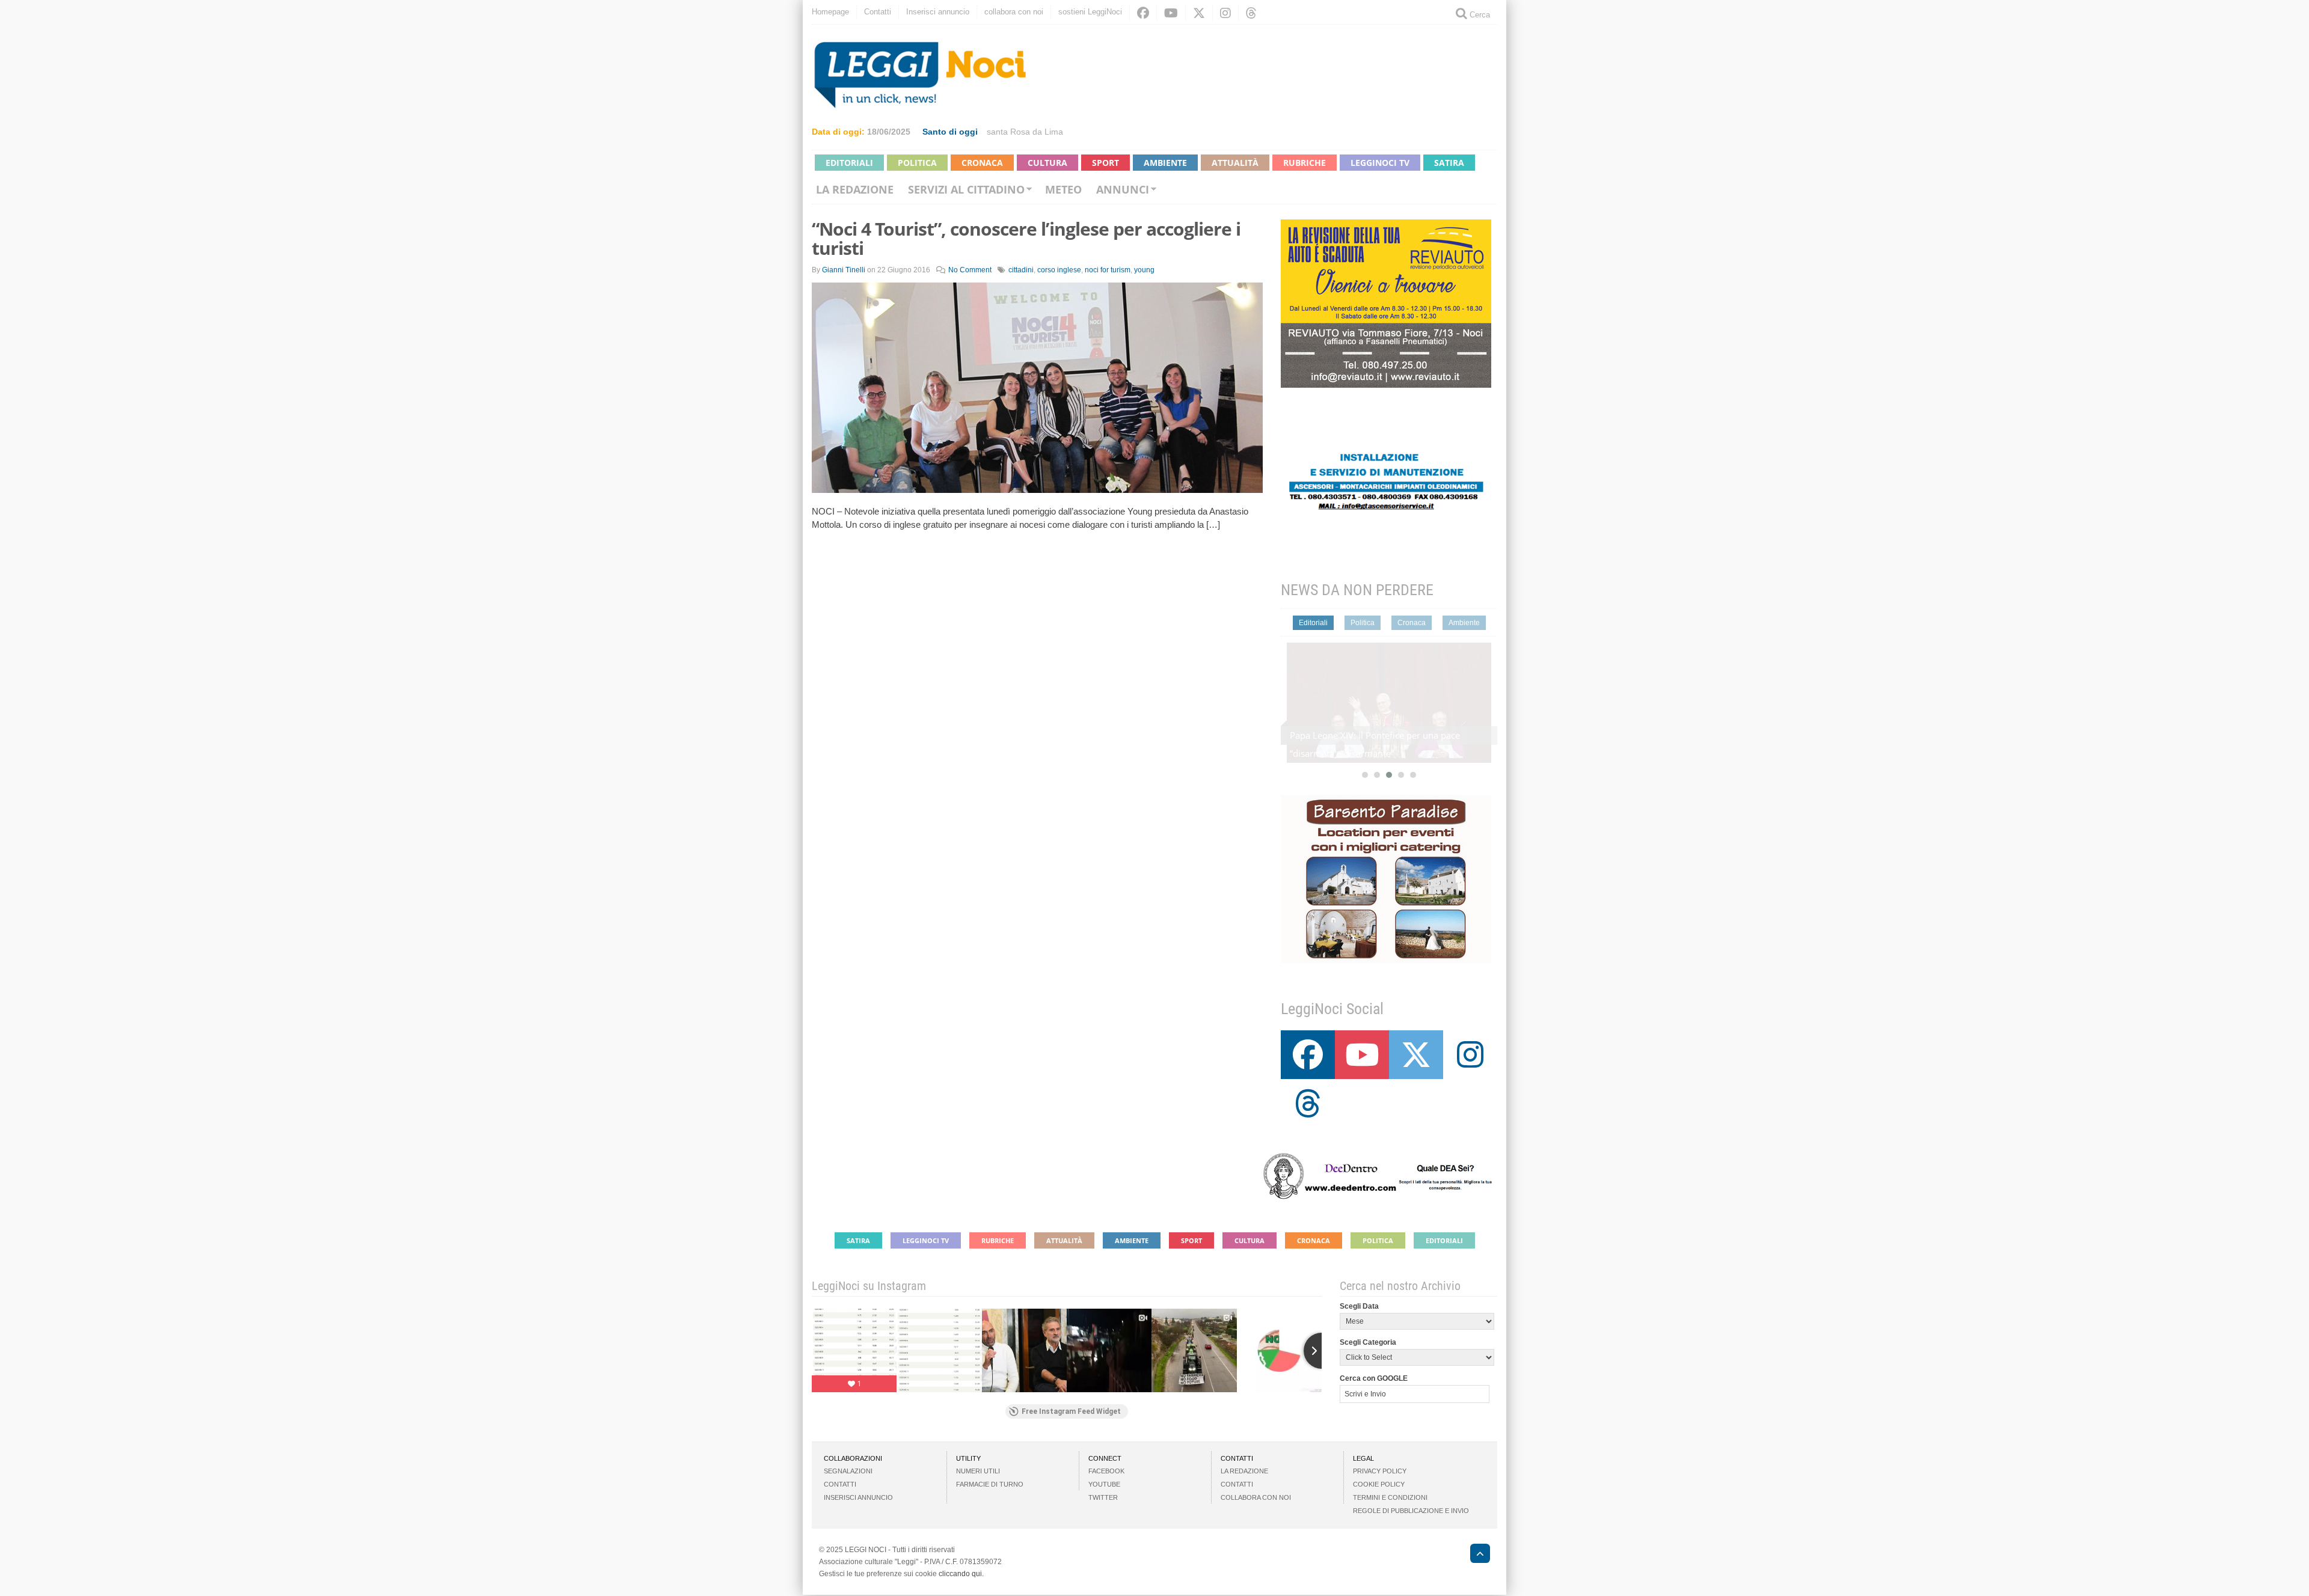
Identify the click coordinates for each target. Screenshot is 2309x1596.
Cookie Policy (1379, 1484)
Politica (917, 163)
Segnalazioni (848, 1471)
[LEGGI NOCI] (1474, 1555)
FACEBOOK (1106, 1471)
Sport (1105, 163)
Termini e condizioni (1390, 1497)
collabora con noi (1014, 12)
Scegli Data (1359, 1306)
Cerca (1479, 15)
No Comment (970, 270)
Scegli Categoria (1368, 1342)
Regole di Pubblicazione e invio (1411, 1511)
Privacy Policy (1380, 1471)
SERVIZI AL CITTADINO (966, 189)
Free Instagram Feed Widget (1071, 1411)
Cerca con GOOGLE (1374, 1378)
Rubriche (1305, 163)
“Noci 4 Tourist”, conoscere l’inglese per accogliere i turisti (1026, 238)
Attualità (1235, 163)
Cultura (1047, 163)
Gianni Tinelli (844, 270)
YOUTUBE (1104, 1484)
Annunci (1123, 189)
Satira (1449, 163)
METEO (1063, 189)
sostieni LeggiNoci (1090, 12)
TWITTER (1103, 1497)
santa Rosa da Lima (1025, 132)
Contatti (878, 12)
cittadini (1021, 270)
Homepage (830, 12)
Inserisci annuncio (938, 12)
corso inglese (1059, 270)
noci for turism (1108, 270)
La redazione (855, 189)
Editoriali (849, 163)
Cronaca (982, 163)
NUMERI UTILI (978, 1471)
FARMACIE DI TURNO (990, 1484)
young (1144, 270)
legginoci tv (1380, 163)
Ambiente (1165, 163)
